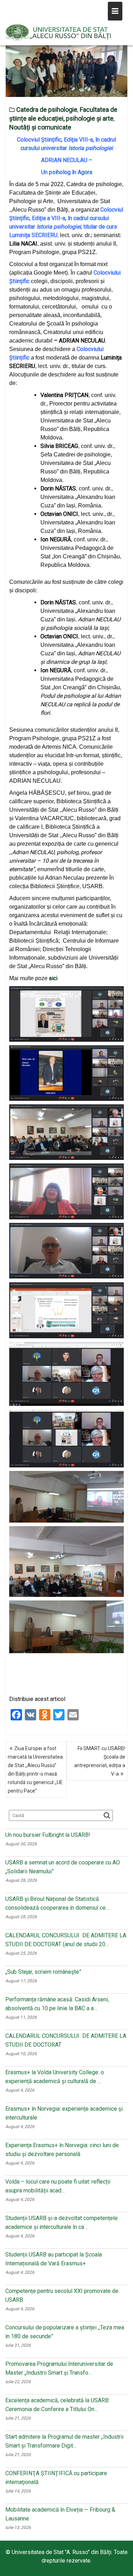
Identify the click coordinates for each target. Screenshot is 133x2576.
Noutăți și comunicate (40, 127)
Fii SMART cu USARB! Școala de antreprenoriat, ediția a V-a (100, 1761)
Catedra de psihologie (47, 110)
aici (53, 978)
